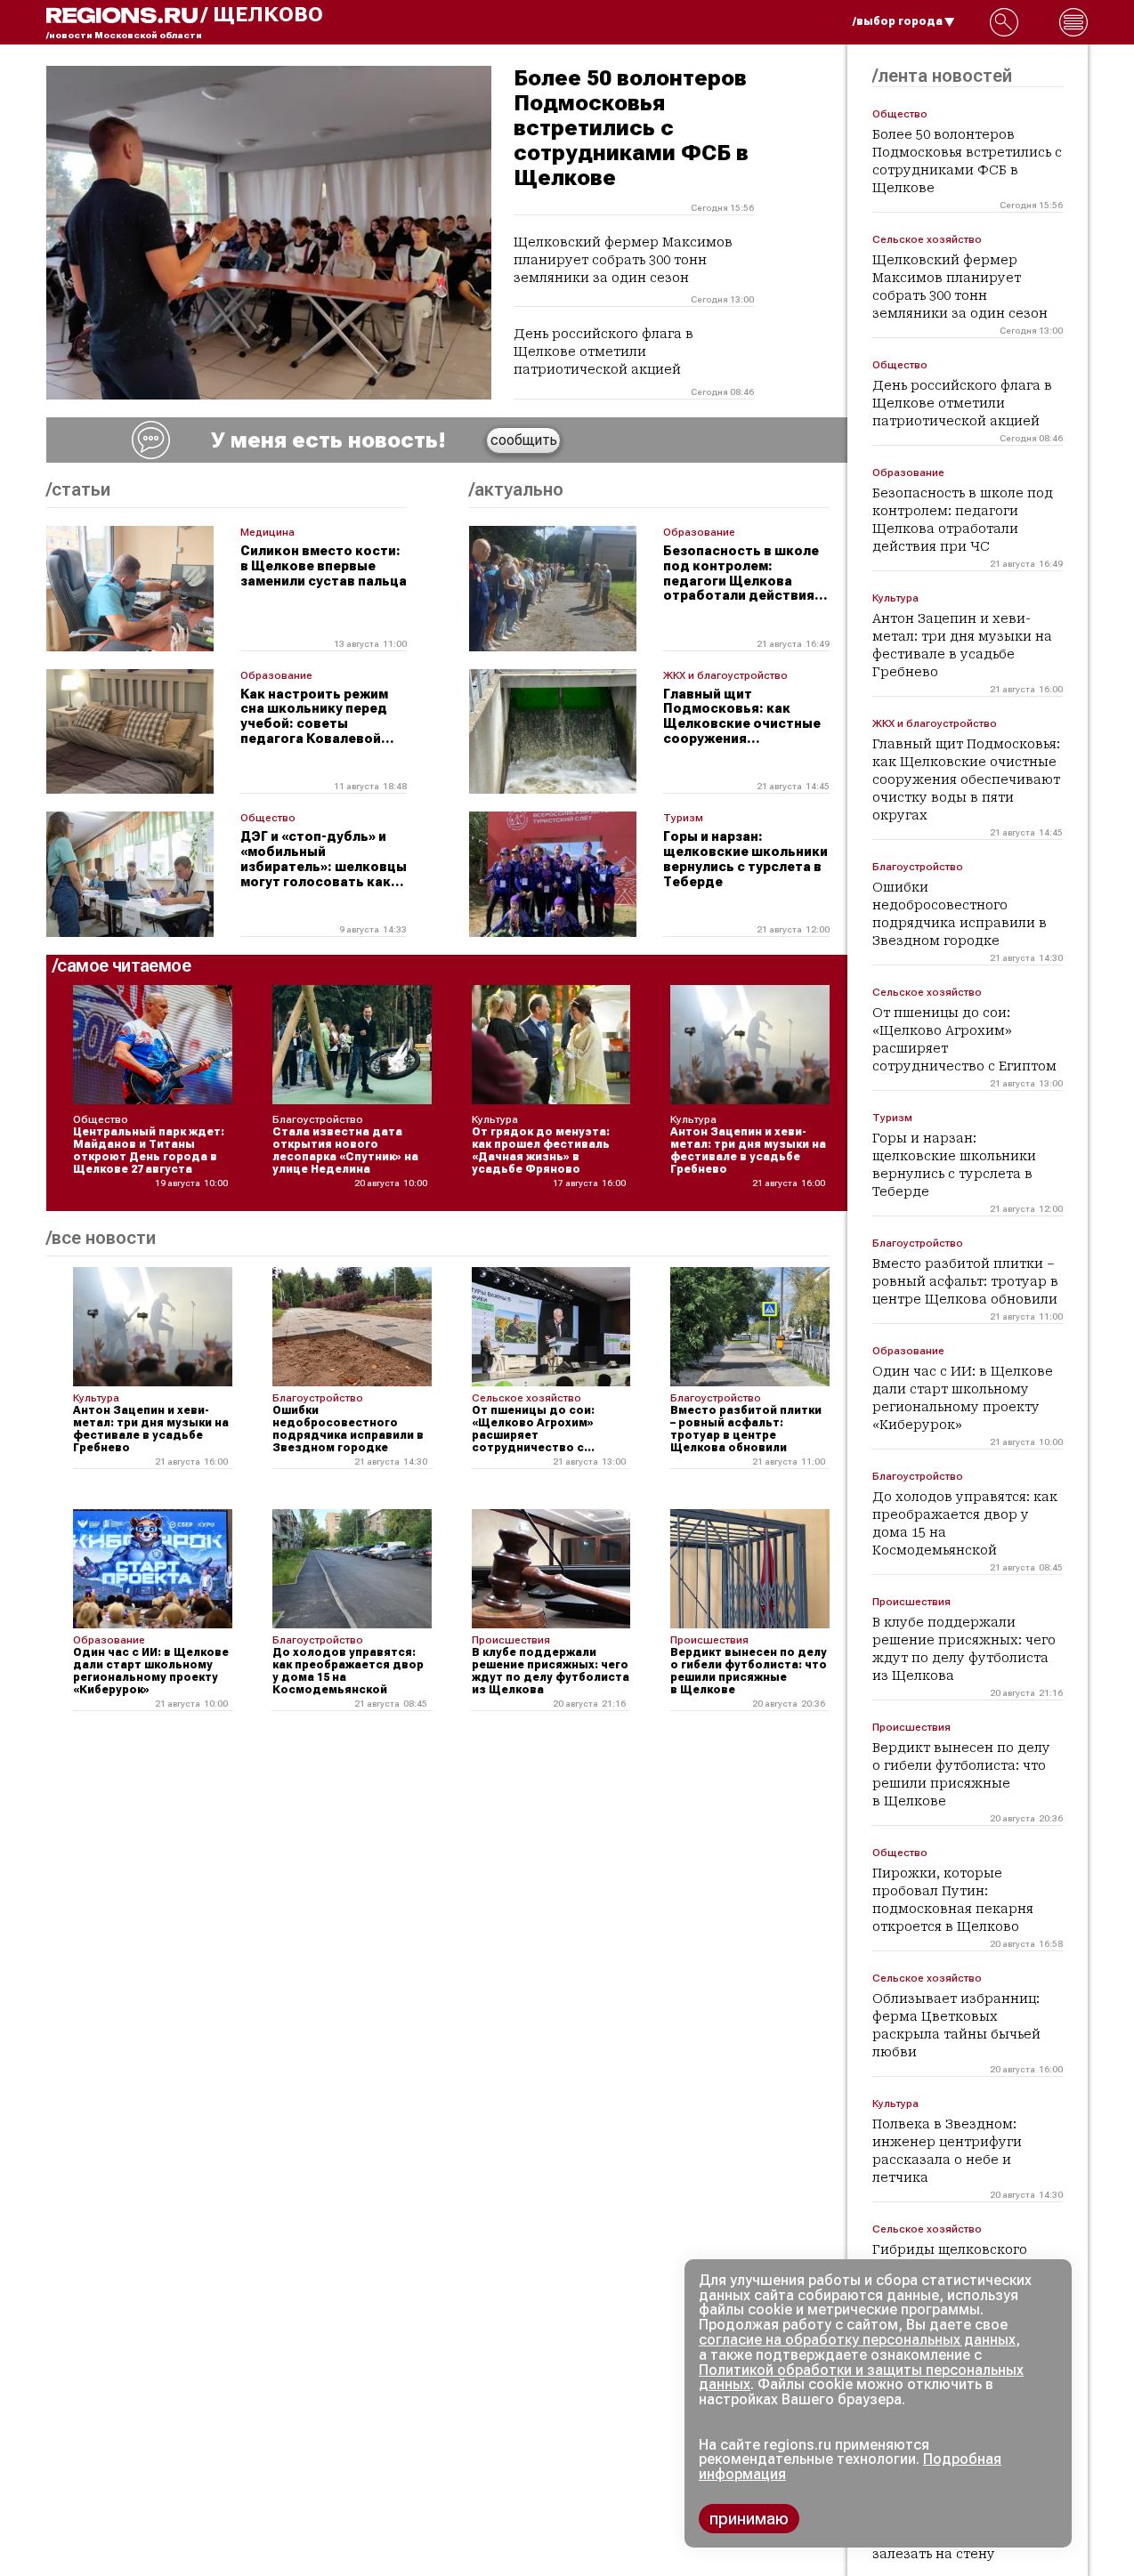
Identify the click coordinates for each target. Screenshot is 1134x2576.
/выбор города (898, 21)
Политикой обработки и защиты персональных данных (861, 2378)
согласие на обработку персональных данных (857, 2340)
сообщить (524, 440)
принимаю (749, 2519)
